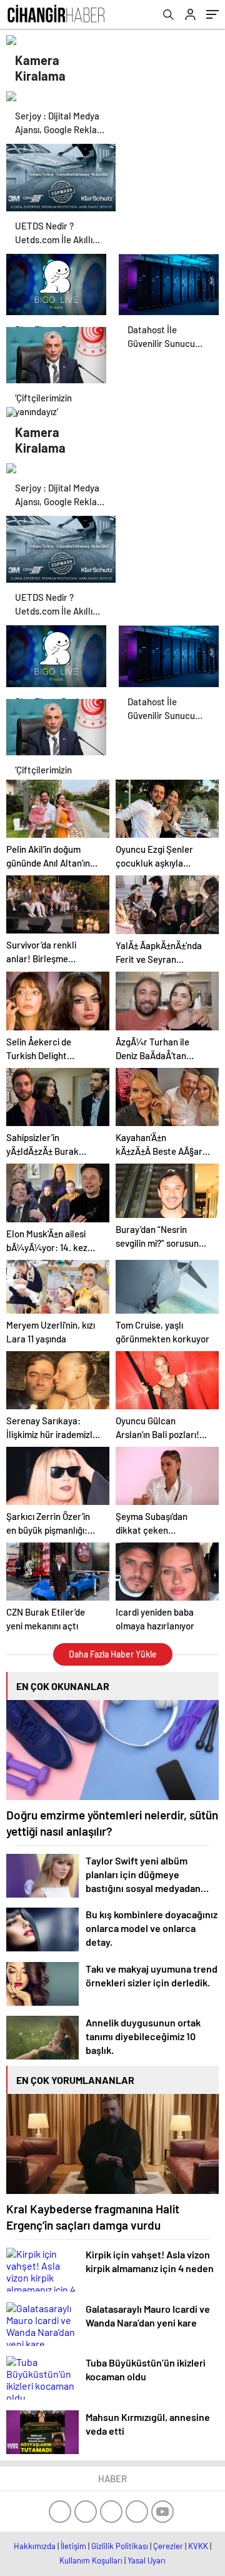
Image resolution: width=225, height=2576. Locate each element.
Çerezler (168, 2546)
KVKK (198, 2546)
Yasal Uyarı (147, 2560)
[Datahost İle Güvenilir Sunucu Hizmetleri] (169, 284)
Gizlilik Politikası (120, 2546)
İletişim (73, 2546)
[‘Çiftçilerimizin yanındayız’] (56, 358)
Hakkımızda (35, 2546)
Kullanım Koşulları (91, 2560)
